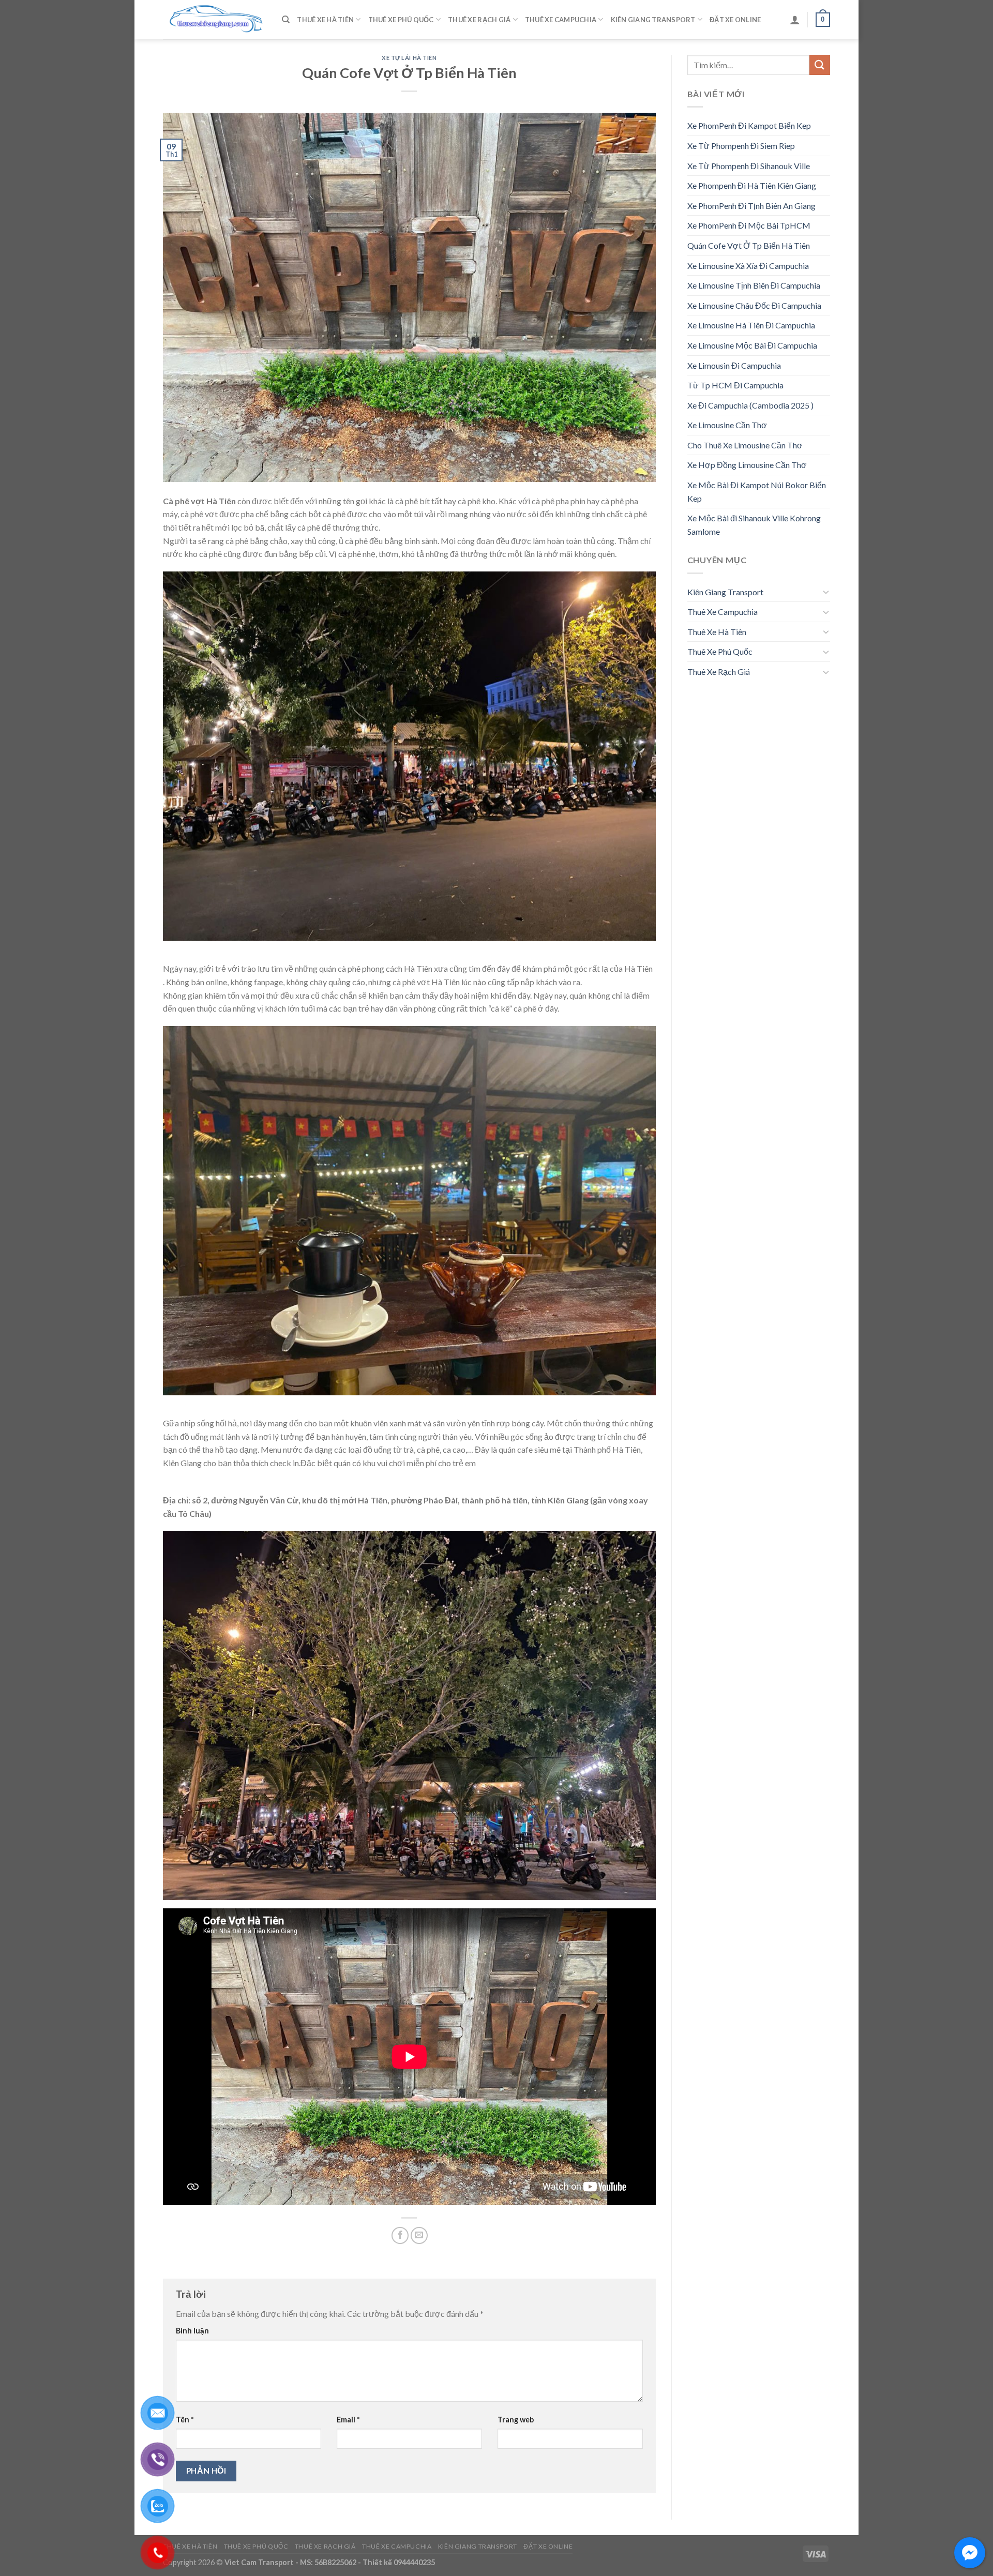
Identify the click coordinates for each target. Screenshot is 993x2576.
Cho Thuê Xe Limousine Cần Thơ (745, 445)
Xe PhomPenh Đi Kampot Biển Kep (749, 125)
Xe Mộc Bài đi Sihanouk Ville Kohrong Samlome (754, 525)
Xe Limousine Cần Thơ (727, 425)
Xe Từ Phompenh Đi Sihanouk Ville (749, 166)
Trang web (516, 2420)
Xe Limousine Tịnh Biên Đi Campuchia (754, 285)
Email (348, 2420)
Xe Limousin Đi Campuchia (734, 365)
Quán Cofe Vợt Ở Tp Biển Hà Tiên (749, 245)
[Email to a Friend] (419, 2235)
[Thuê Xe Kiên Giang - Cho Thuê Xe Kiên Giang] (215, 20)
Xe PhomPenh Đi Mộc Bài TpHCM (749, 225)
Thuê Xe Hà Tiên (325, 20)
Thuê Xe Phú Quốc (401, 20)
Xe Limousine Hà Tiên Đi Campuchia (751, 325)
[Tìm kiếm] (286, 20)
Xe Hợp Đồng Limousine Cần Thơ (747, 465)
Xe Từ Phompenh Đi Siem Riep (741, 146)
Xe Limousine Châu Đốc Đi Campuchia (754, 305)
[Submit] (820, 65)
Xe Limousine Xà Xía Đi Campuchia (748, 266)
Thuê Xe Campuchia (561, 20)
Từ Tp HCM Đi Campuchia (735, 385)
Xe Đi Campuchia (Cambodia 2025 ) (750, 405)
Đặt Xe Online (735, 20)
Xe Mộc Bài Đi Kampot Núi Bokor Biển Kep (757, 492)
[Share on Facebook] (400, 2235)
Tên (185, 2420)
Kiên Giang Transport (653, 20)
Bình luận (192, 2331)
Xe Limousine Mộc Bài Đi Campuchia (752, 345)
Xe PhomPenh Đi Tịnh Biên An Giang (751, 206)
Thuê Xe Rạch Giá (479, 20)
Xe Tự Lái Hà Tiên (409, 58)
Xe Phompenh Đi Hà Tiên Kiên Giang (752, 185)
